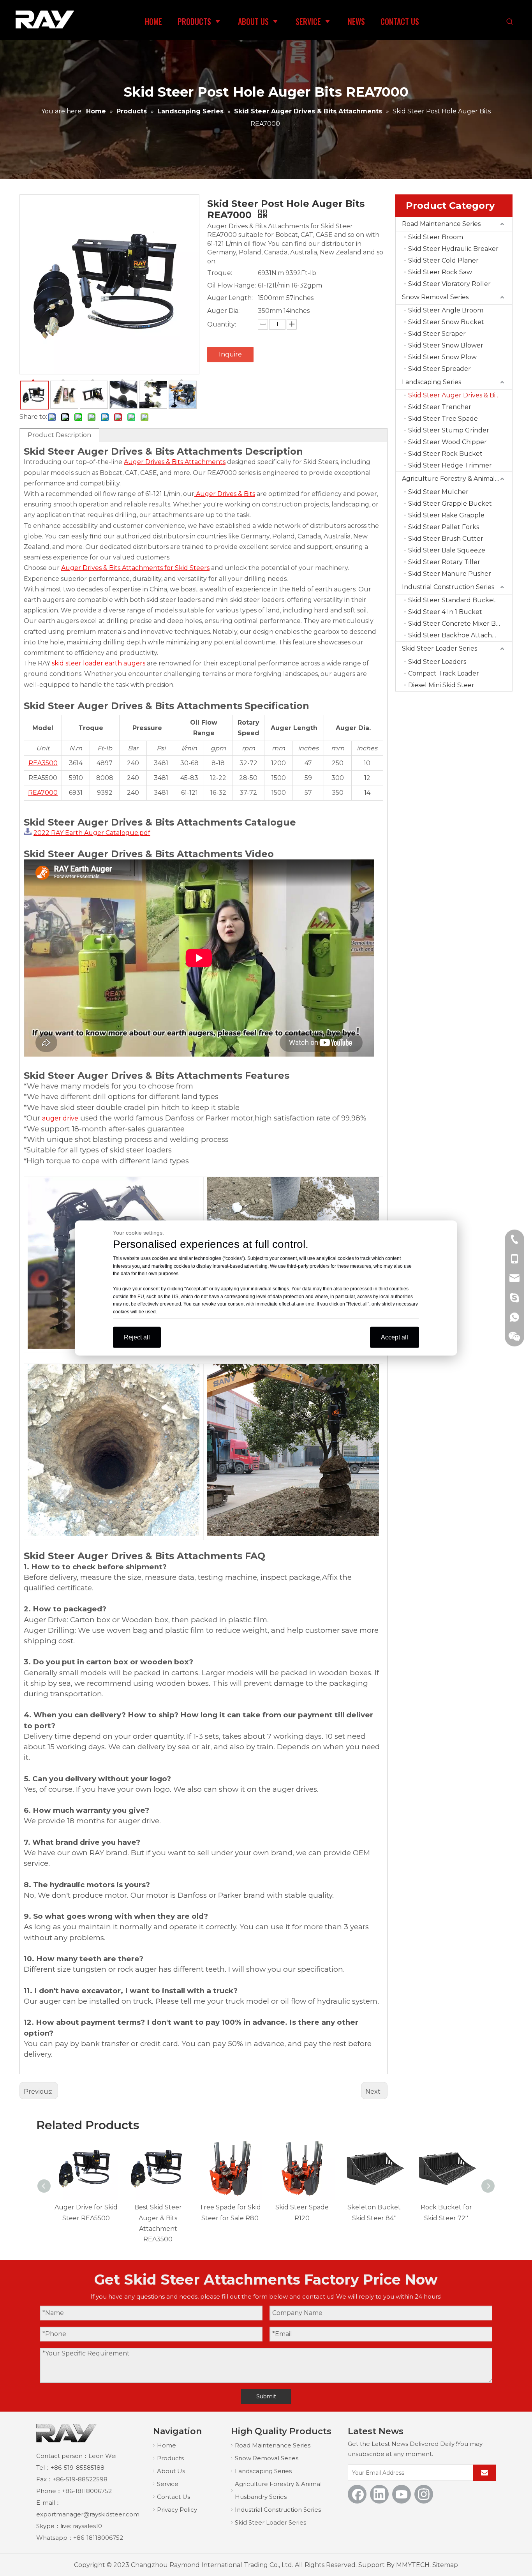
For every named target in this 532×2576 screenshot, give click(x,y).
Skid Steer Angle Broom (446, 310)
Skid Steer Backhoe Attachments (460, 635)
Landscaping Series (432, 382)
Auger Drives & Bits (225, 494)
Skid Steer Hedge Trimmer (450, 465)
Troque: (220, 273)
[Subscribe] (484, 2473)
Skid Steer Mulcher (438, 492)
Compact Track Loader (444, 673)
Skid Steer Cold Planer (443, 260)
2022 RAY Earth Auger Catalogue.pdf (92, 833)
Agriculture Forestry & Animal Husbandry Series (457, 479)
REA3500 (43, 763)
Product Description (59, 435)
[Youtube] (402, 2494)
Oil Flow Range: (232, 285)
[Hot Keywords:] (510, 22)
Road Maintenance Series (441, 224)
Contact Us (174, 2497)
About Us (171, 2471)
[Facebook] (357, 2494)
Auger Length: (230, 298)
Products (170, 2458)
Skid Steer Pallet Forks (444, 527)
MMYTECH (413, 2565)
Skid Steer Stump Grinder (449, 430)
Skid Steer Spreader (440, 369)
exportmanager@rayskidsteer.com (88, 2514)
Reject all (137, 1337)
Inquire (230, 354)
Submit (266, 2396)
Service (168, 2484)
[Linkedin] (379, 2494)
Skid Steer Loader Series (440, 648)
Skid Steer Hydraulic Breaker (453, 249)
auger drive (60, 1118)
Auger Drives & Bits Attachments (175, 462)
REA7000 (43, 793)
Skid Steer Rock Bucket (445, 454)
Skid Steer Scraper (437, 334)
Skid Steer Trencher (440, 407)
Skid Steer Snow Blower (446, 345)
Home (166, 2445)
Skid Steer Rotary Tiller (444, 562)
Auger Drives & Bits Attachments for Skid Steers (135, 568)
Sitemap (445, 2565)
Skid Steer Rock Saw (440, 272)
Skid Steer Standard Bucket (452, 600)
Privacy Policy (177, 2510)
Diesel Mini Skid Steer (441, 685)
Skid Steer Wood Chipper (447, 442)
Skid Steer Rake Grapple (446, 515)
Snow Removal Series (435, 297)
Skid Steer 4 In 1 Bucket (445, 612)
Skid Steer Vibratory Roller (449, 284)
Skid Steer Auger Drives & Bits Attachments (460, 395)
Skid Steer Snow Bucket (446, 322)
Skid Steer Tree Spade (443, 419)
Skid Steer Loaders (437, 662)
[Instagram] (424, 2494)
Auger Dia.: (224, 311)
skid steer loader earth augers (99, 663)
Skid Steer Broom (436, 237)
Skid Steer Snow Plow (442, 357)
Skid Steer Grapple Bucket (450, 504)
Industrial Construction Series (448, 587)
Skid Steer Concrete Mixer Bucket (460, 624)
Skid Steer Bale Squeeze (447, 550)
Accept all (395, 1337)
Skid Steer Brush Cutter (446, 539)
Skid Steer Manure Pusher (450, 574)
